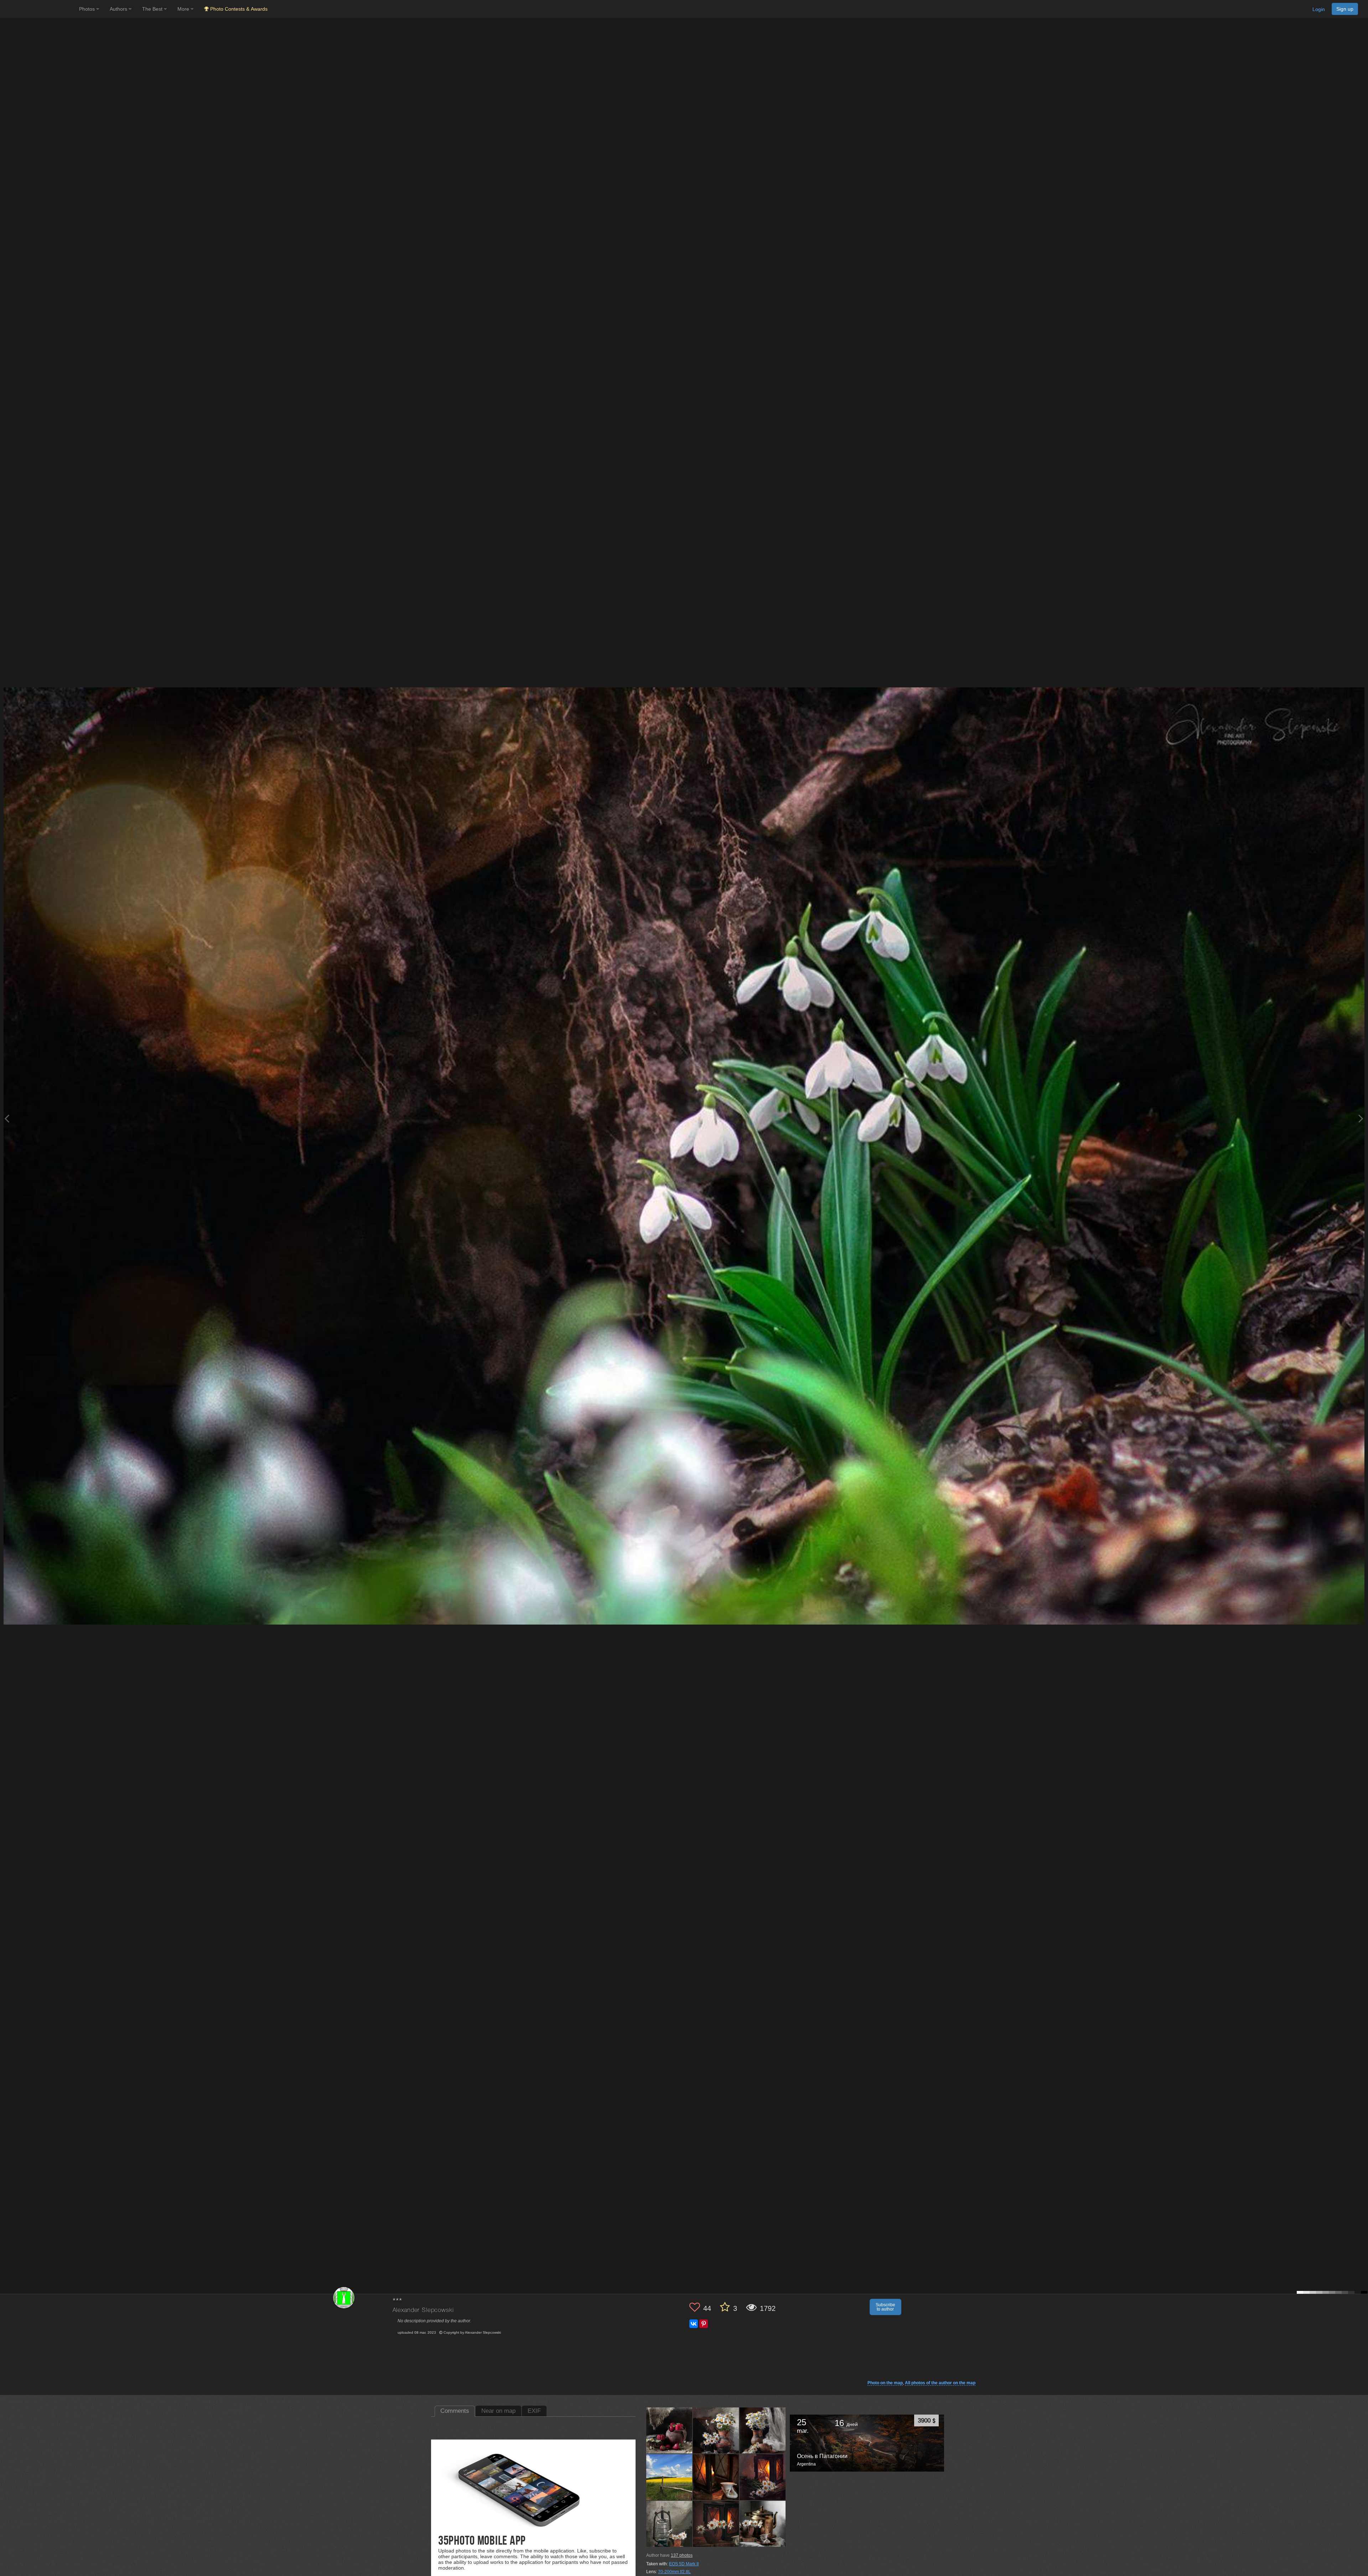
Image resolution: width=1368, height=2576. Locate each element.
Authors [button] (119, 9)
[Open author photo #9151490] (716, 2524)
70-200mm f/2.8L (674, 2572)
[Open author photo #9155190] (763, 2477)
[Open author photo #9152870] (669, 2524)
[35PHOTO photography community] (39, 9)
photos (682, 2555)
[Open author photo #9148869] (763, 2524)
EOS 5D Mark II (684, 2564)
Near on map (498, 2411)
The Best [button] (153, 9)
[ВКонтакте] (694, 2324)
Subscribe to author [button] (885, 2307)
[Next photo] (1361, 1118)
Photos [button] (88, 9)
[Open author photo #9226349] (669, 2430)
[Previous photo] (7, 1118)
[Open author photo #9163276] (669, 2477)
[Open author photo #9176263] (763, 2430)
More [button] (184, 9)
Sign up (1345, 9)
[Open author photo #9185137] (716, 2430)
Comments (455, 2411)
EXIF (534, 2411)
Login (1319, 9)
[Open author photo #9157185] (716, 2477)
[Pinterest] (704, 2324)
